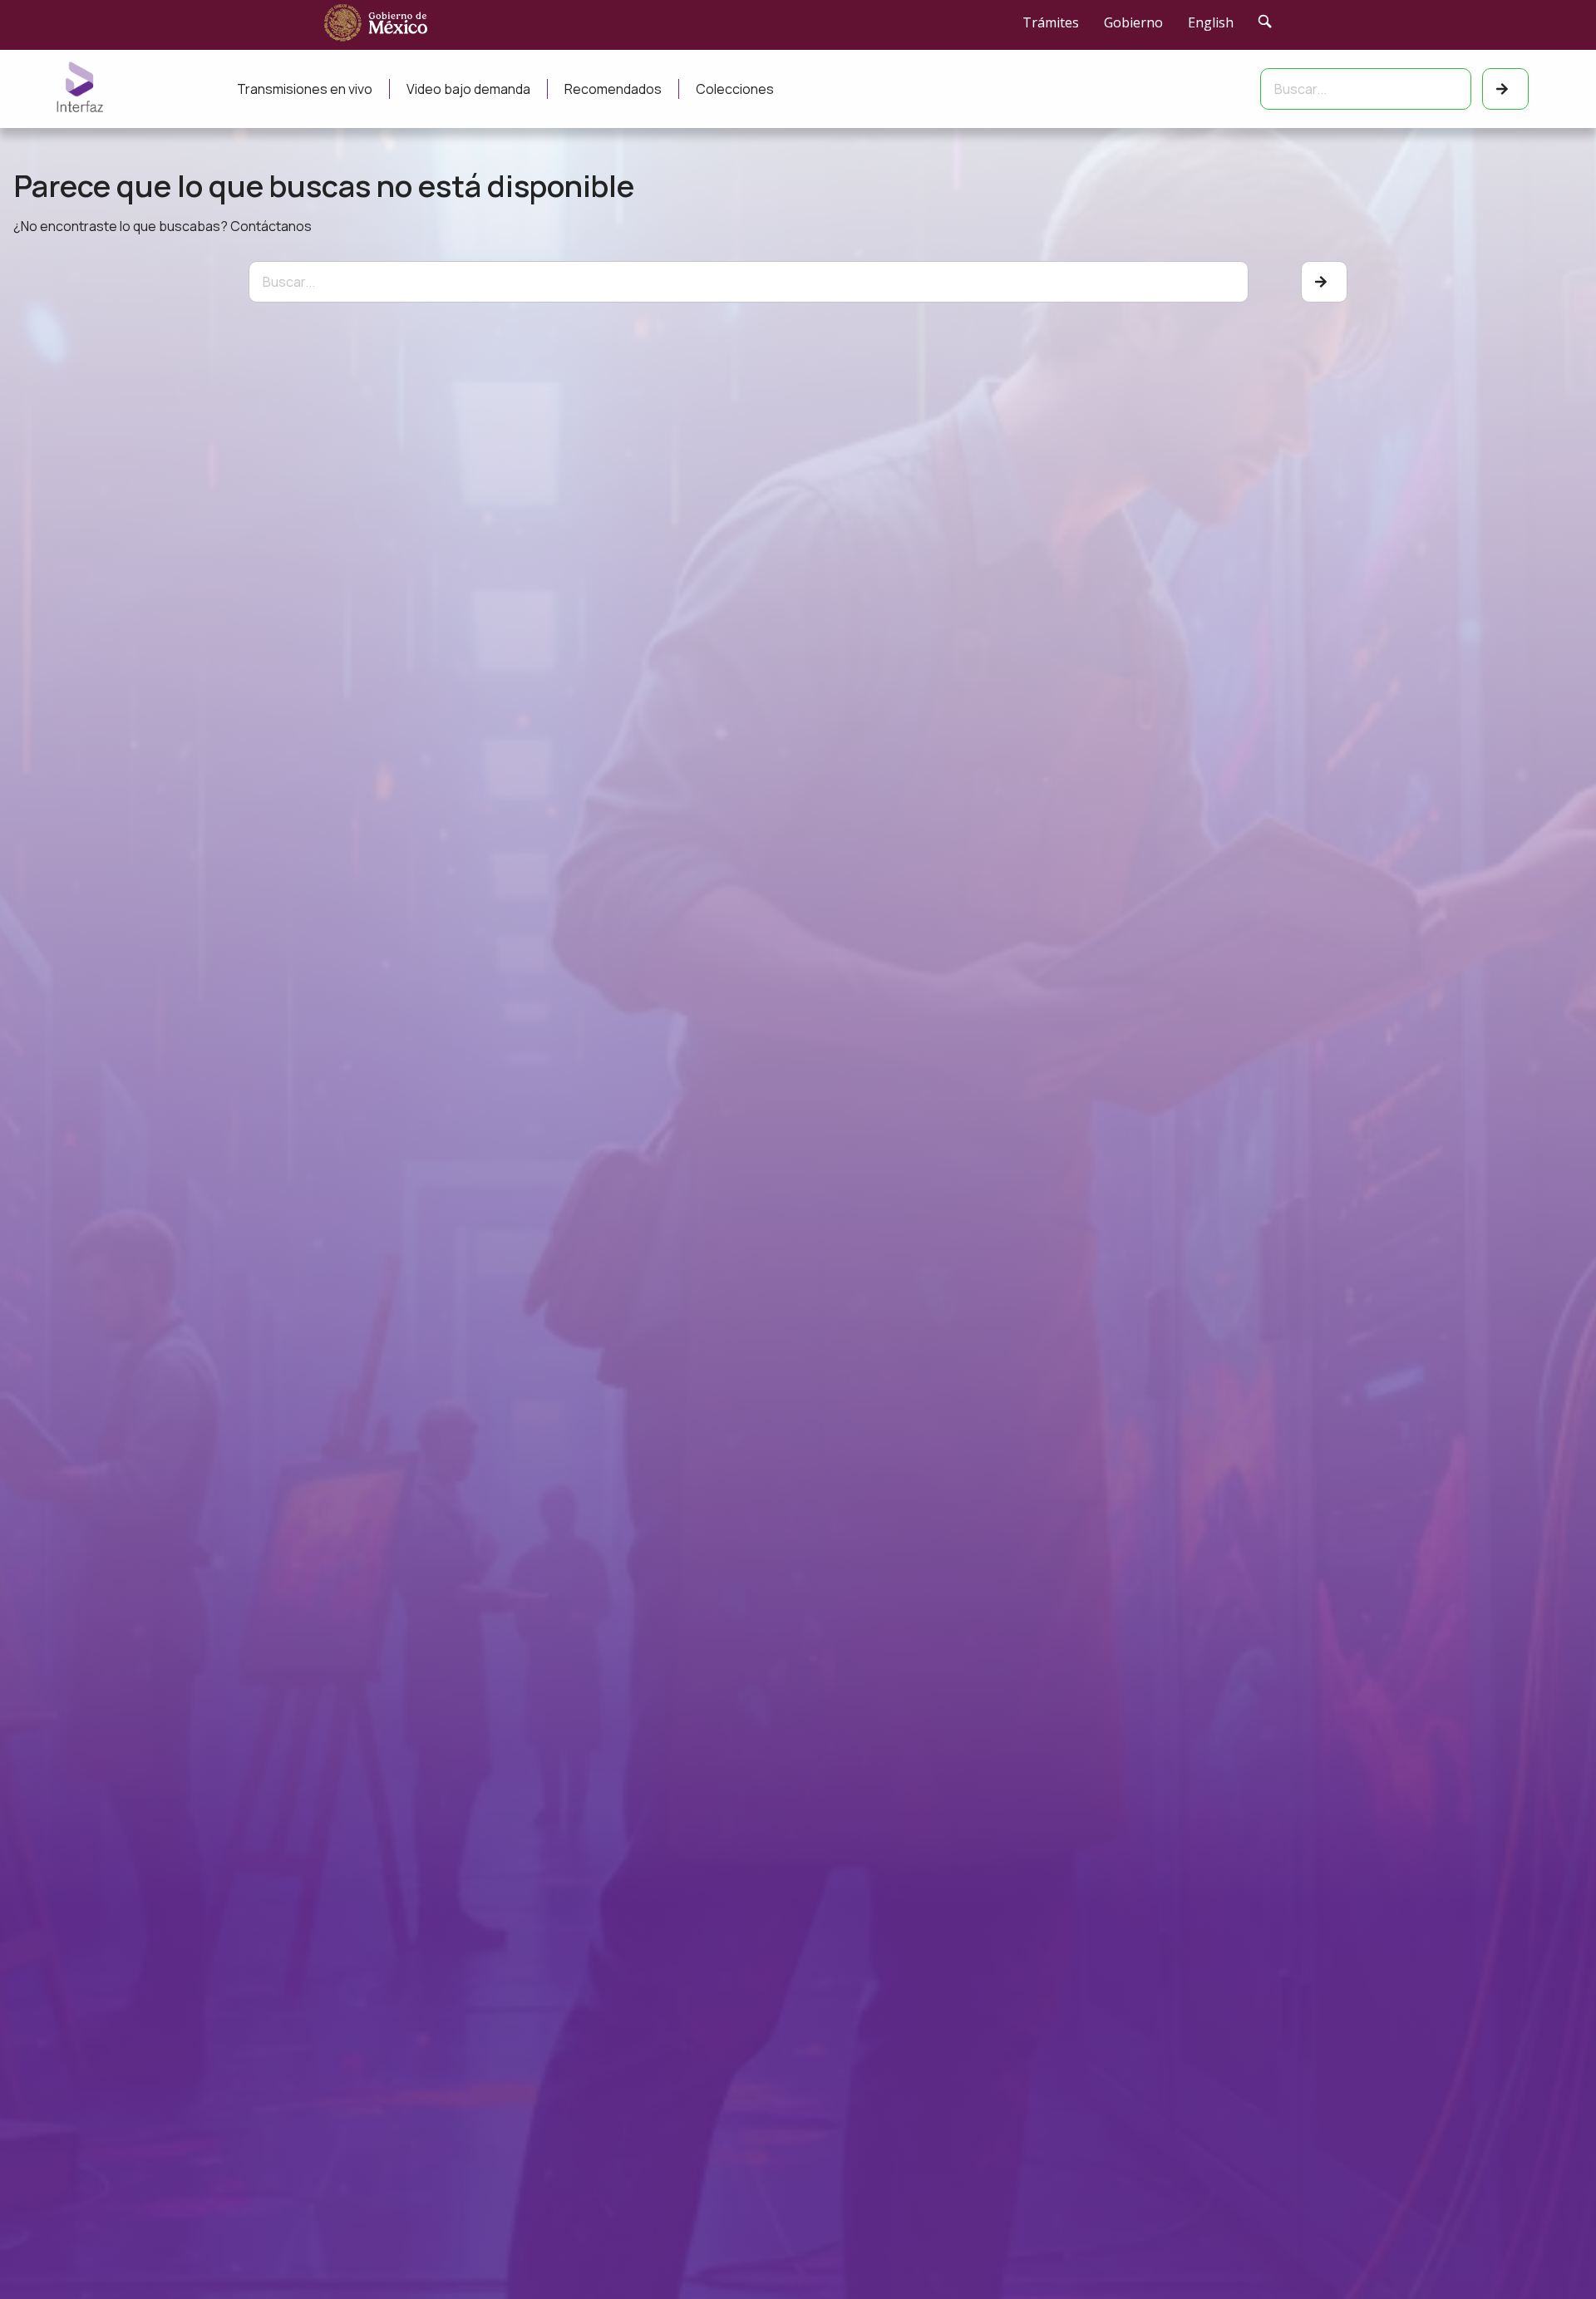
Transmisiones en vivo (305, 89)
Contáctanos (271, 226)
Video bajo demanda (468, 89)
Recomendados (613, 89)
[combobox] (1366, 89)
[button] (1549, 2251)
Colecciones (735, 89)
